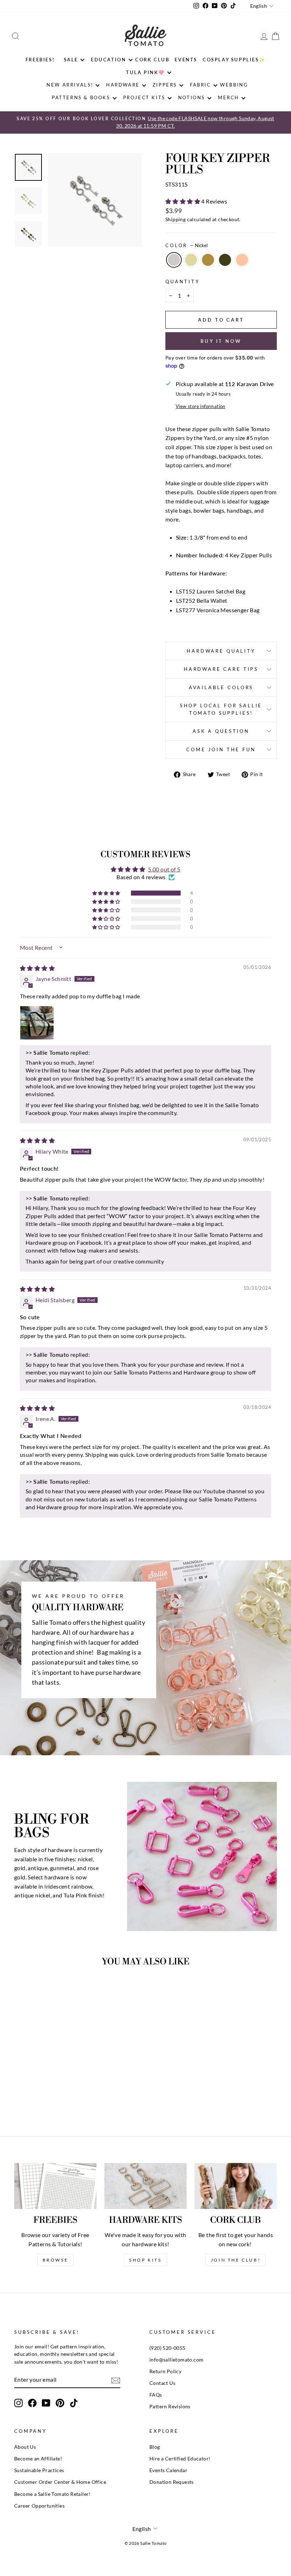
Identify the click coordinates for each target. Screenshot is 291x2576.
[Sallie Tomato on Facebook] (32, 2403)
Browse (56, 2260)
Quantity (183, 281)
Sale (71, 60)
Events (186, 60)
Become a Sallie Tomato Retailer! (53, 2494)
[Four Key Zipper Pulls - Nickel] (25, 2094)
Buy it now (221, 341)
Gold (191, 260)
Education (108, 60)
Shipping (175, 219)
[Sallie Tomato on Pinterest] (60, 2403)
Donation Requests (172, 2482)
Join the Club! (236, 2260)
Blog (155, 2447)
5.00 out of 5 (164, 869)
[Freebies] (55, 2186)
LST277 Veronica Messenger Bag (218, 610)
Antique (208, 260)
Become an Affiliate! (38, 2459)
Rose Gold (242, 260)
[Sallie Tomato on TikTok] (74, 2403)
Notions (192, 97)
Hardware (123, 85)
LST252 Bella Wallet (202, 600)
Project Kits (144, 97)
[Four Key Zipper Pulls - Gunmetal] (54, 2094)
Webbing (234, 85)
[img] (37, 968)
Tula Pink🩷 (145, 72)
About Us (25, 2447)
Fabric (201, 85)
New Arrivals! (70, 85)
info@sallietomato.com (176, 2360)
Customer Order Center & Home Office (60, 2482)
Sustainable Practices (39, 2470)
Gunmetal (225, 260)
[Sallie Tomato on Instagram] (18, 2403)
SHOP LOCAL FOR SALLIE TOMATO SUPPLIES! (221, 709)
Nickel (174, 260)
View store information (201, 406)
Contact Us (162, 2383)
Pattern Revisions (170, 2407)
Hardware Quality (221, 651)
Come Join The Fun (221, 749)
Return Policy (165, 2371)
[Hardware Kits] (145, 2186)
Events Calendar (168, 2470)
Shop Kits (145, 2260)
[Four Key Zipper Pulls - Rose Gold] (63, 2094)
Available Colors (221, 687)
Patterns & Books (81, 97)
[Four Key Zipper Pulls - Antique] (44, 2094)
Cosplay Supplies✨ (234, 60)
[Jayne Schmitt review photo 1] (37, 1023)
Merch (229, 97)
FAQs (156, 2395)
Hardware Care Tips (221, 669)
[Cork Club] (236, 2186)
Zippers (165, 85)
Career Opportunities (39, 2506)
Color (186, 245)
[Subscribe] (116, 2380)
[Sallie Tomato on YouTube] (46, 2403)
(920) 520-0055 (168, 2348)
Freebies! (40, 60)
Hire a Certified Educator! (180, 2459)
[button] (183, 201)
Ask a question (221, 731)
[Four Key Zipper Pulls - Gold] (35, 2094)
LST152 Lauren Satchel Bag (211, 591)
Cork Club (152, 60)
